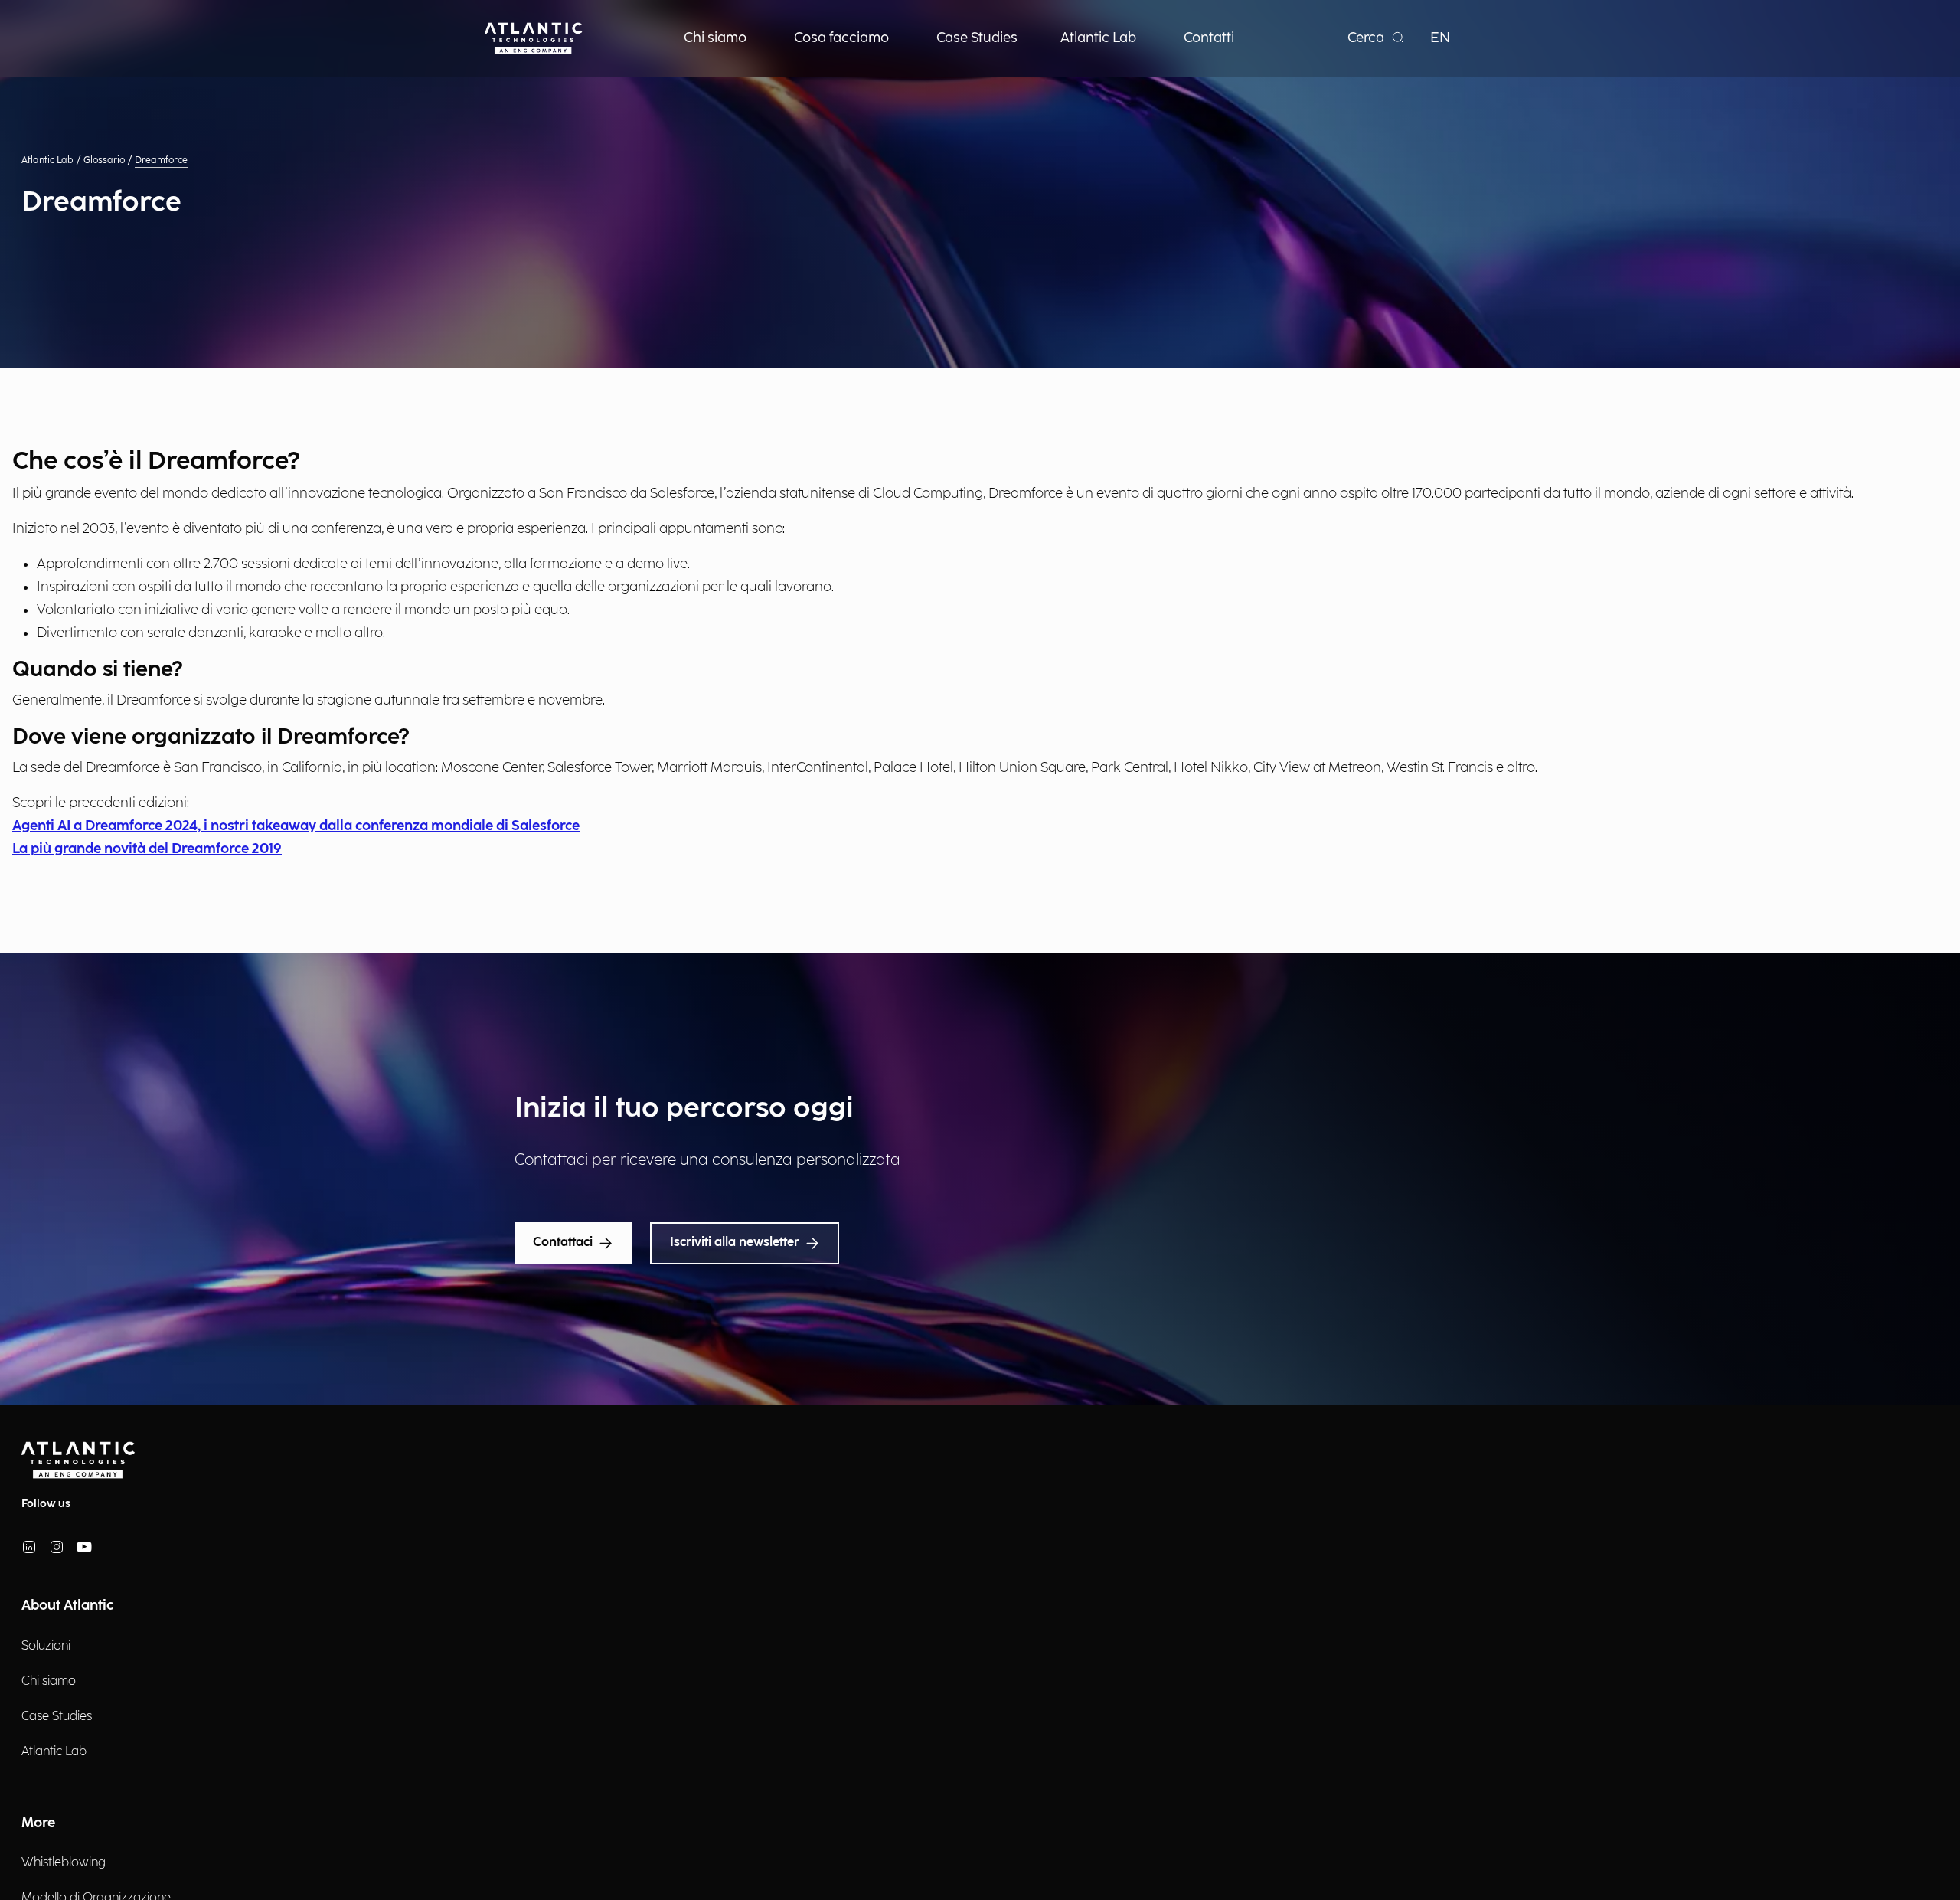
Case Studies (57, 1717)
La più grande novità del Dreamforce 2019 (147, 849)
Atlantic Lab (47, 160)
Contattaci (563, 1243)
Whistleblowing (64, 1863)
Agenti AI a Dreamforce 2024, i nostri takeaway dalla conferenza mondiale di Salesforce (296, 826)
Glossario (104, 160)
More (38, 1823)
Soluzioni (46, 1646)
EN (1440, 38)
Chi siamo (49, 1681)
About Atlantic (67, 1606)
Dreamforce (161, 160)
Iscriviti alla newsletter (735, 1243)
